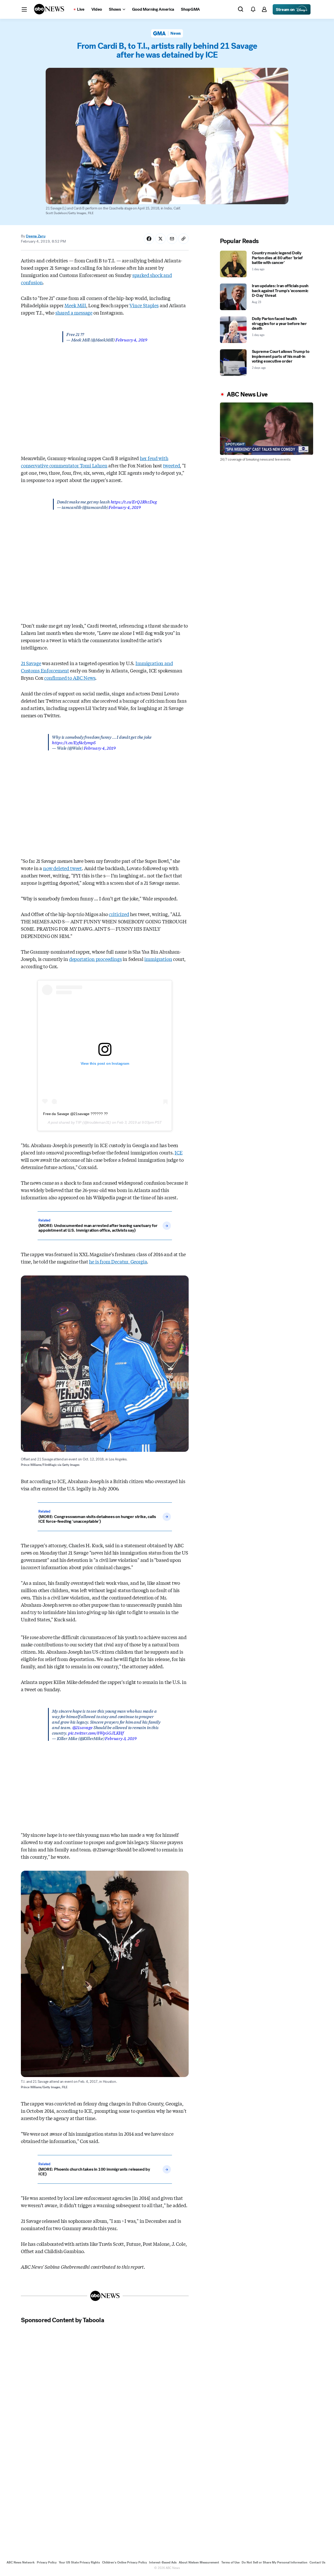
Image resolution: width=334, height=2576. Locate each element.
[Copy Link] (183, 239)
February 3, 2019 (121, 1738)
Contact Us (317, 2562)
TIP (78, 1122)
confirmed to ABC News (70, 678)
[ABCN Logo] (49, 9)
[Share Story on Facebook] (149, 239)
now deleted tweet (62, 868)
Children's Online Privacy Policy (124, 2562)
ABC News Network (21, 2562)
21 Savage (31, 663)
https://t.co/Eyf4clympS (74, 742)
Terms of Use (230, 2562)
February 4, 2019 (131, 339)
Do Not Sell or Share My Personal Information (275, 2562)
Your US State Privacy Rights (79, 2562)
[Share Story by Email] (172, 239)
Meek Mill (75, 305)
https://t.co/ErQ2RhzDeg (134, 501)
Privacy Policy (47, 2562)
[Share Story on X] (160, 239)
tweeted (172, 465)
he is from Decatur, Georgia (118, 1261)
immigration (158, 959)
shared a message (74, 312)
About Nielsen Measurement (199, 2562)
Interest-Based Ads (163, 2562)
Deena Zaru (35, 236)
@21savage (82, 1727)
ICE (178, 1152)
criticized (119, 914)
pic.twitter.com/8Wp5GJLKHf (96, 1733)
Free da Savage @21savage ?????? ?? (75, 1114)
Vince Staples (144, 305)
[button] (24, 9)
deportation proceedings (96, 959)
